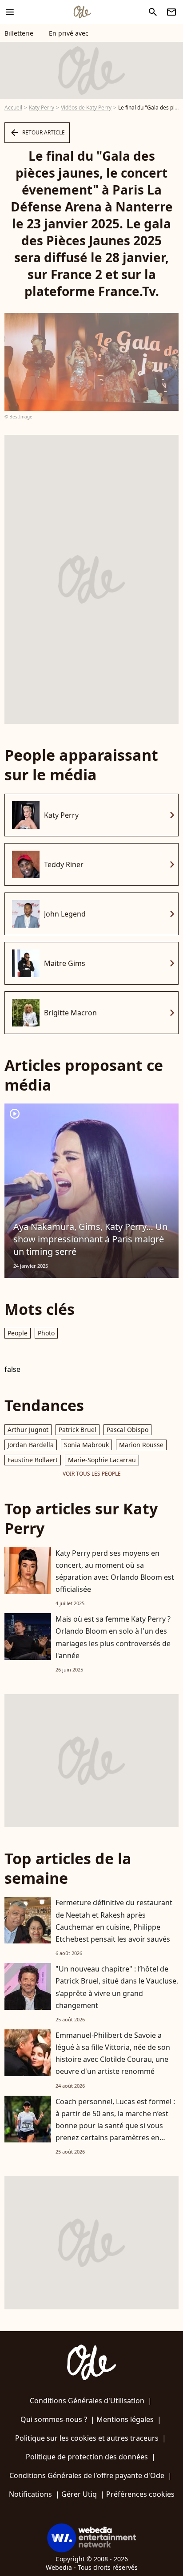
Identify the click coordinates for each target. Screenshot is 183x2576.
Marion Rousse (141, 1445)
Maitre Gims (65, 963)
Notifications (30, 2494)
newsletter (171, 12)
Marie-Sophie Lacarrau (102, 1460)
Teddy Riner (64, 864)
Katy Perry (42, 108)
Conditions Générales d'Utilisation (87, 2401)
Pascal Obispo (127, 1430)
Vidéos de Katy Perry (86, 108)
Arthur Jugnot (28, 1430)
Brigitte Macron (70, 1013)
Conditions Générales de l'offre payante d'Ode (87, 2475)
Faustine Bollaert (33, 1460)
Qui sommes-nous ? (54, 2419)
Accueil (13, 108)
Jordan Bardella (31, 1445)
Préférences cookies (140, 2494)
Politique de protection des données (87, 2457)
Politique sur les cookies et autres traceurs (87, 2438)
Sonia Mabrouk (86, 1445)
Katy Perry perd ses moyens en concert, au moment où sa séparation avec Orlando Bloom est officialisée (115, 1571)
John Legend (65, 914)
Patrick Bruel (78, 1430)
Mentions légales (125, 2419)
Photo (46, 1333)
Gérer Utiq (79, 2494)
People (18, 1333)
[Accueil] (82, 12)
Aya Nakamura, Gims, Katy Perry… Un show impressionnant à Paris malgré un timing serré (90, 1239)
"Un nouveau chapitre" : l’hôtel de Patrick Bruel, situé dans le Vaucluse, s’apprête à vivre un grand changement (117, 1987)
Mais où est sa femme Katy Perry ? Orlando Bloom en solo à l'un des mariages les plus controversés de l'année (113, 1637)
